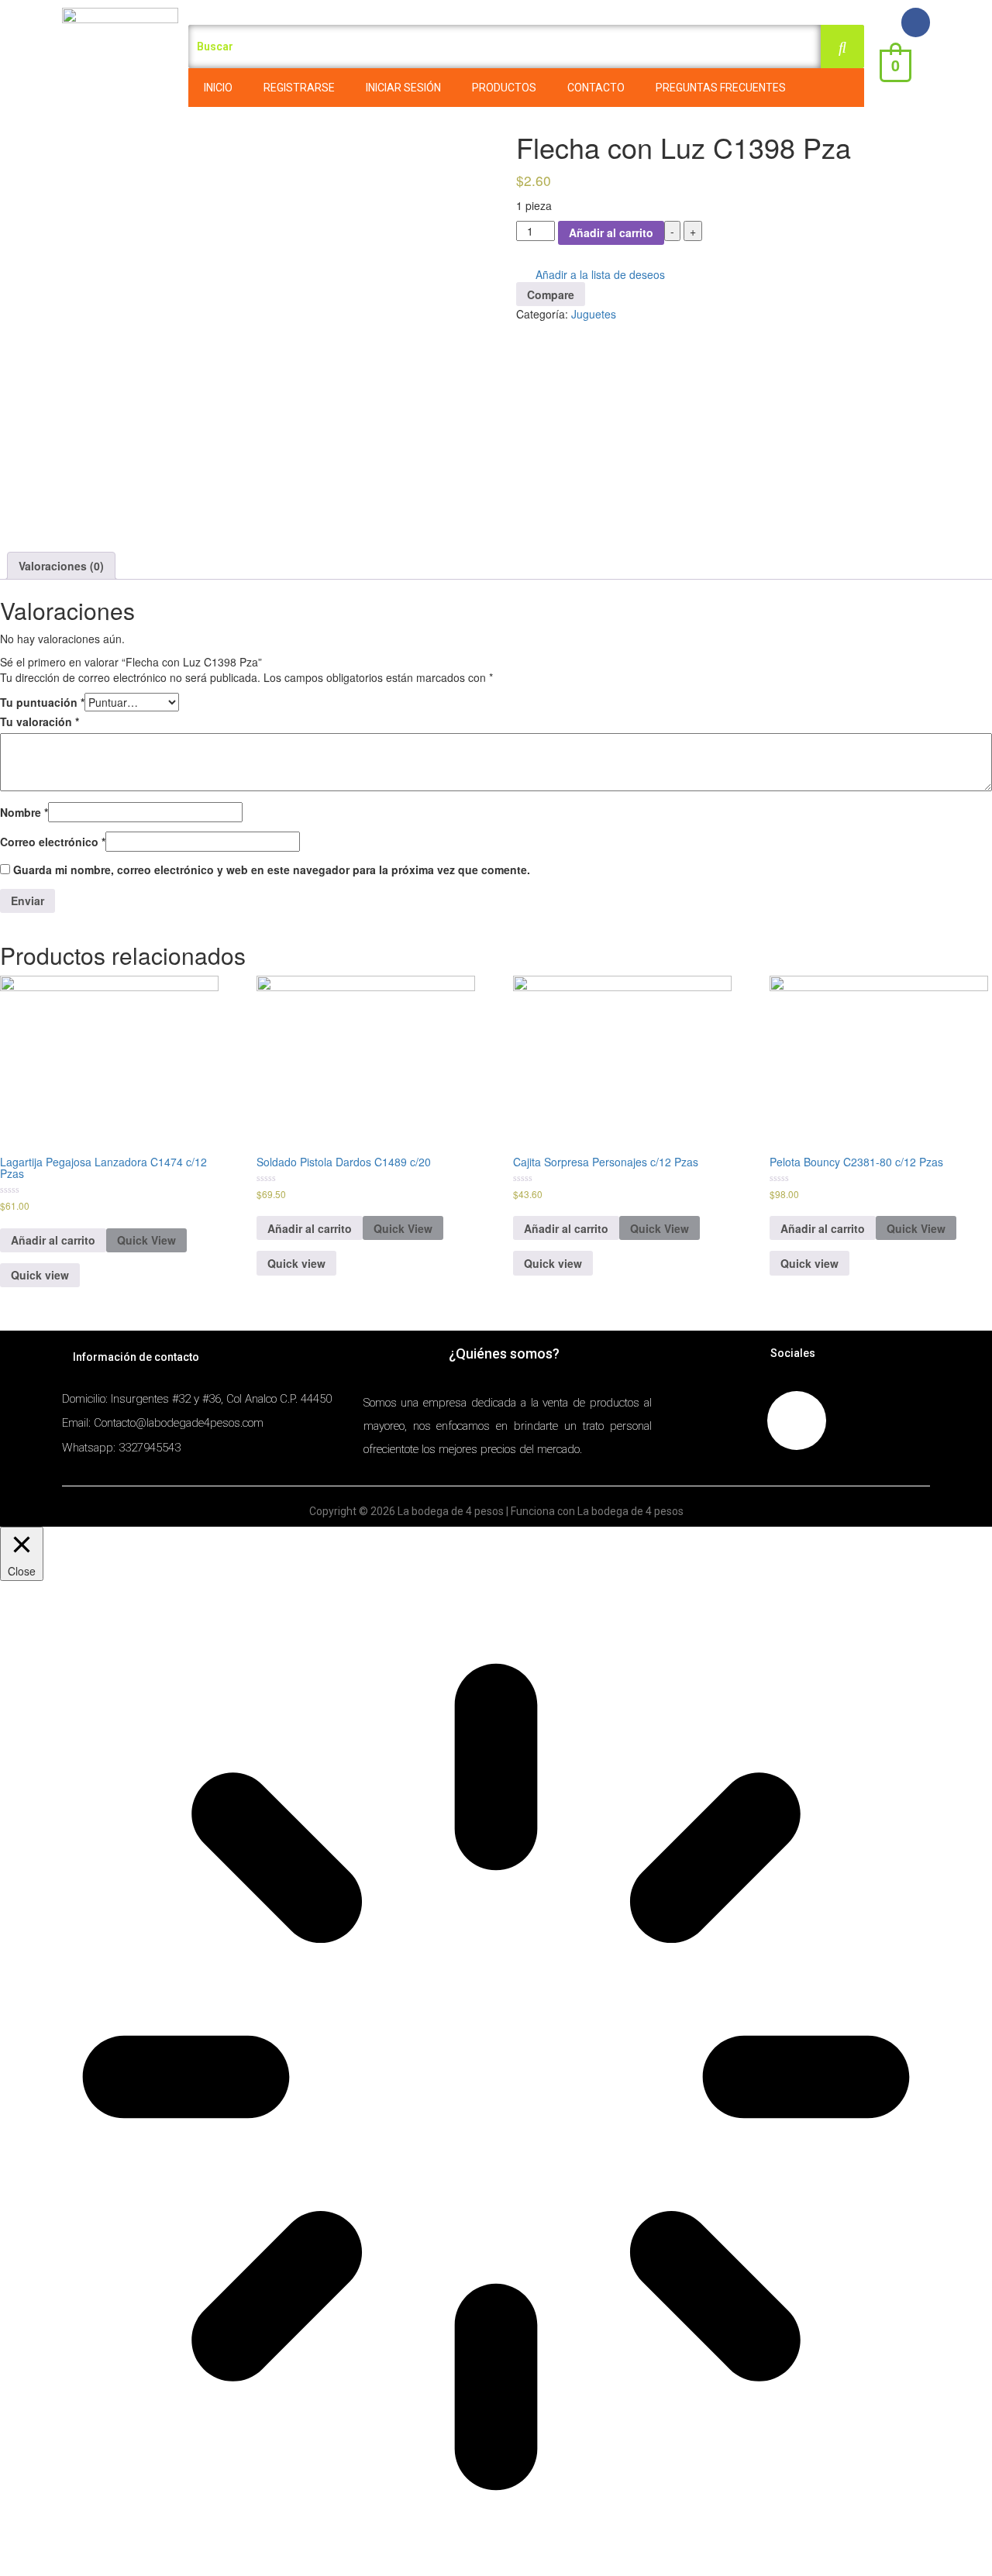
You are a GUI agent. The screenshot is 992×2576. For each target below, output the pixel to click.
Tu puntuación (42, 702)
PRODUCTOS (504, 88)
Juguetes (594, 314)
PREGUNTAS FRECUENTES (721, 88)
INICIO (218, 88)
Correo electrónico (53, 842)
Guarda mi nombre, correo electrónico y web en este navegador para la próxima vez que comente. (272, 870)
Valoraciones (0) (61, 566)
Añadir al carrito (611, 232)
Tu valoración (40, 721)
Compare (551, 294)
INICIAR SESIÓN (403, 88)
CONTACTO (596, 88)
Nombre (24, 812)
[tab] (61, 566)
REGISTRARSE (299, 88)
